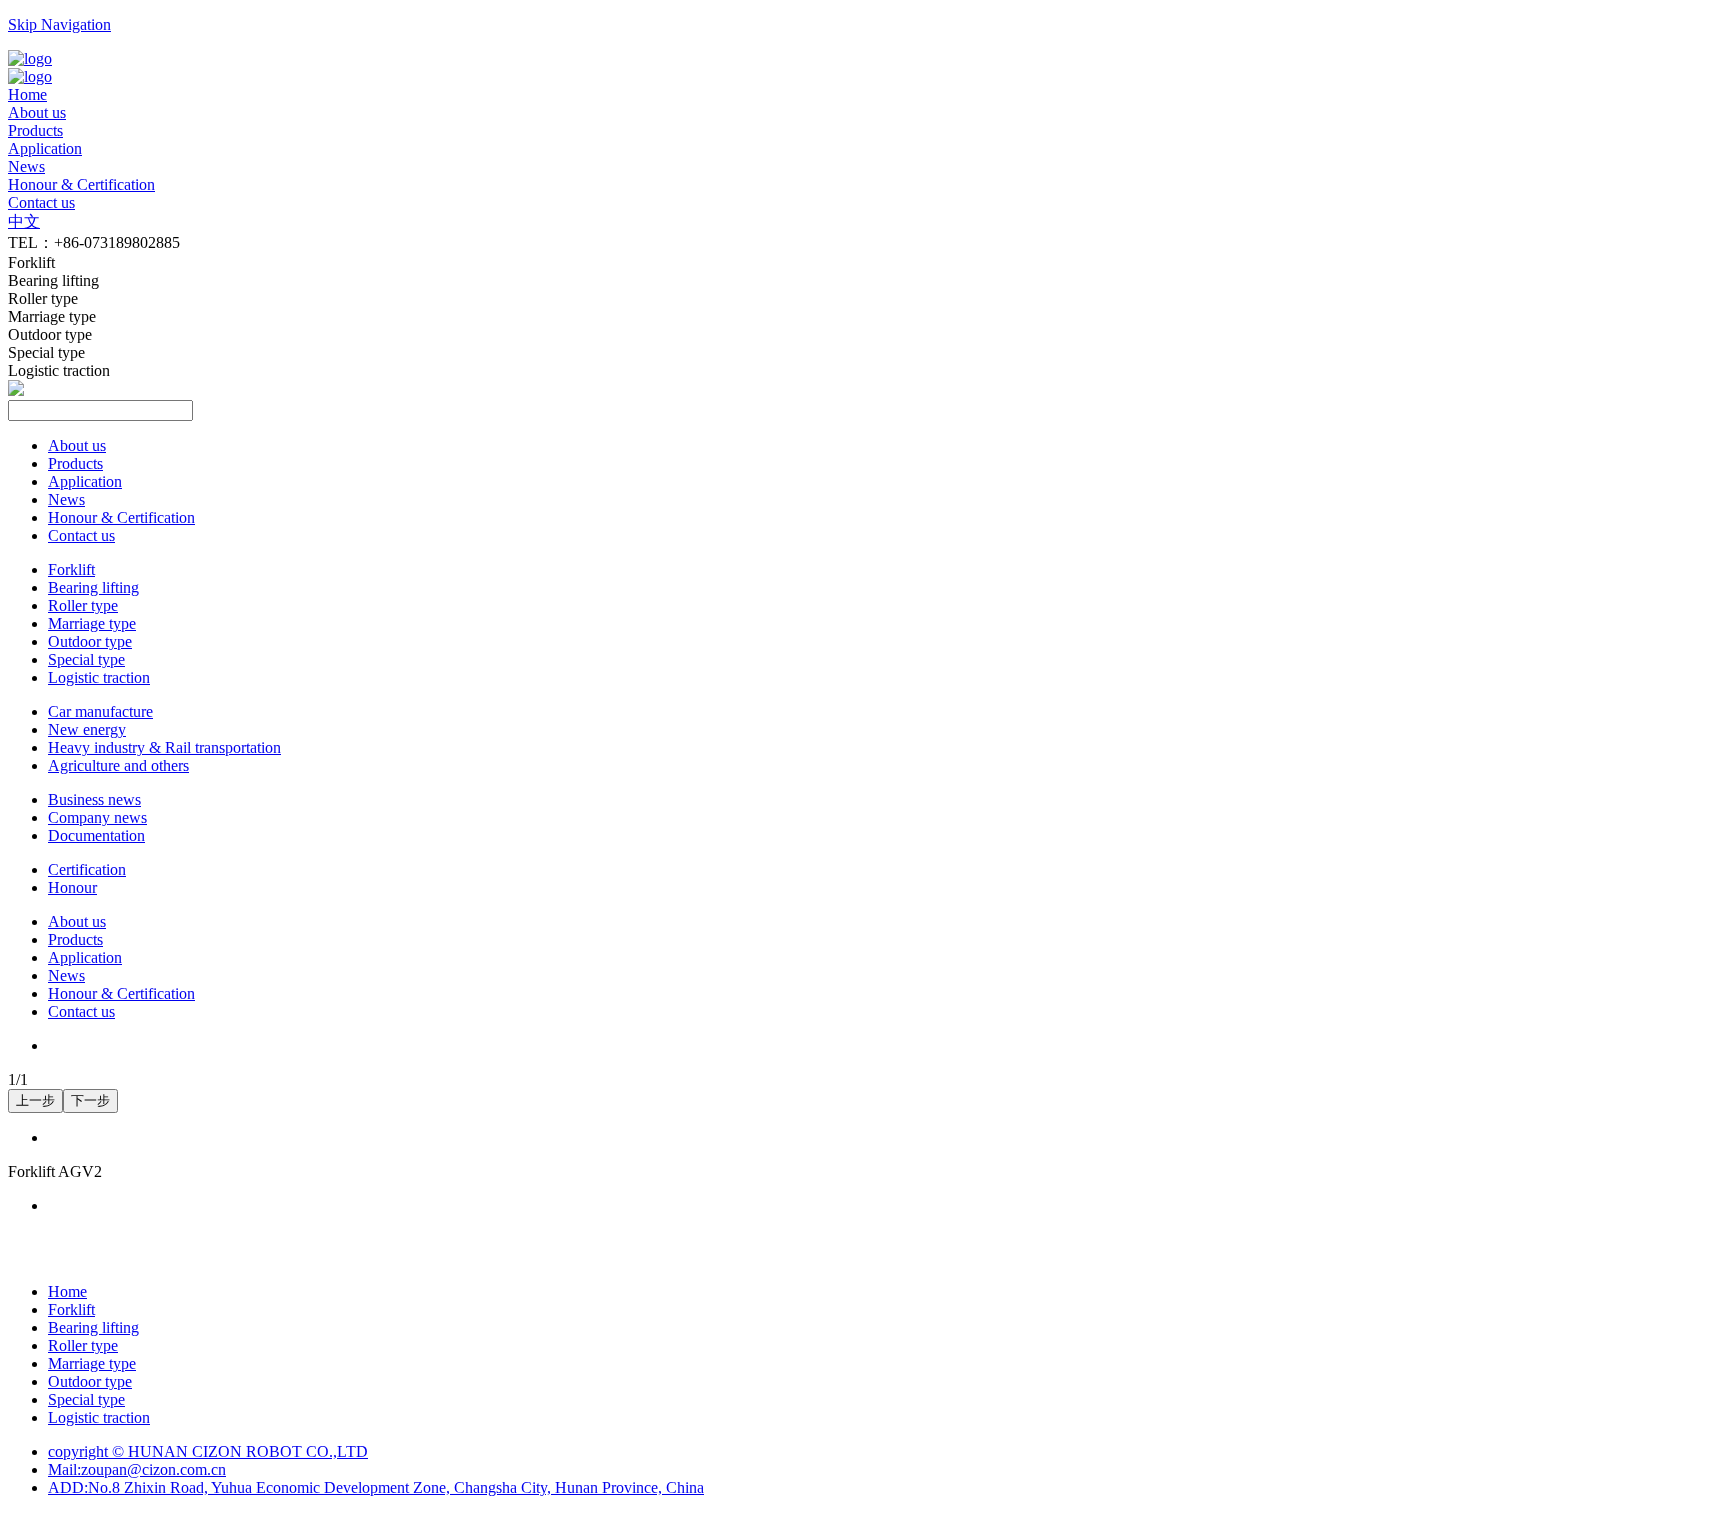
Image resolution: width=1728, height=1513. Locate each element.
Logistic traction (99, 677)
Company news (97, 817)
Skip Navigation (59, 24)
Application (85, 481)
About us (77, 445)
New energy (87, 729)
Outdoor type (90, 641)
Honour (72, 887)
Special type (86, 659)
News (66, 499)
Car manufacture (100, 711)
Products (75, 463)
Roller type (83, 605)
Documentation (96, 835)
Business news (94, 799)
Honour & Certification (121, 517)
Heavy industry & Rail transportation (164, 747)
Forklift (71, 569)
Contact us (81, 535)
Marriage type (92, 623)
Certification (87, 869)
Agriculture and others (118, 765)
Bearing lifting (93, 587)
